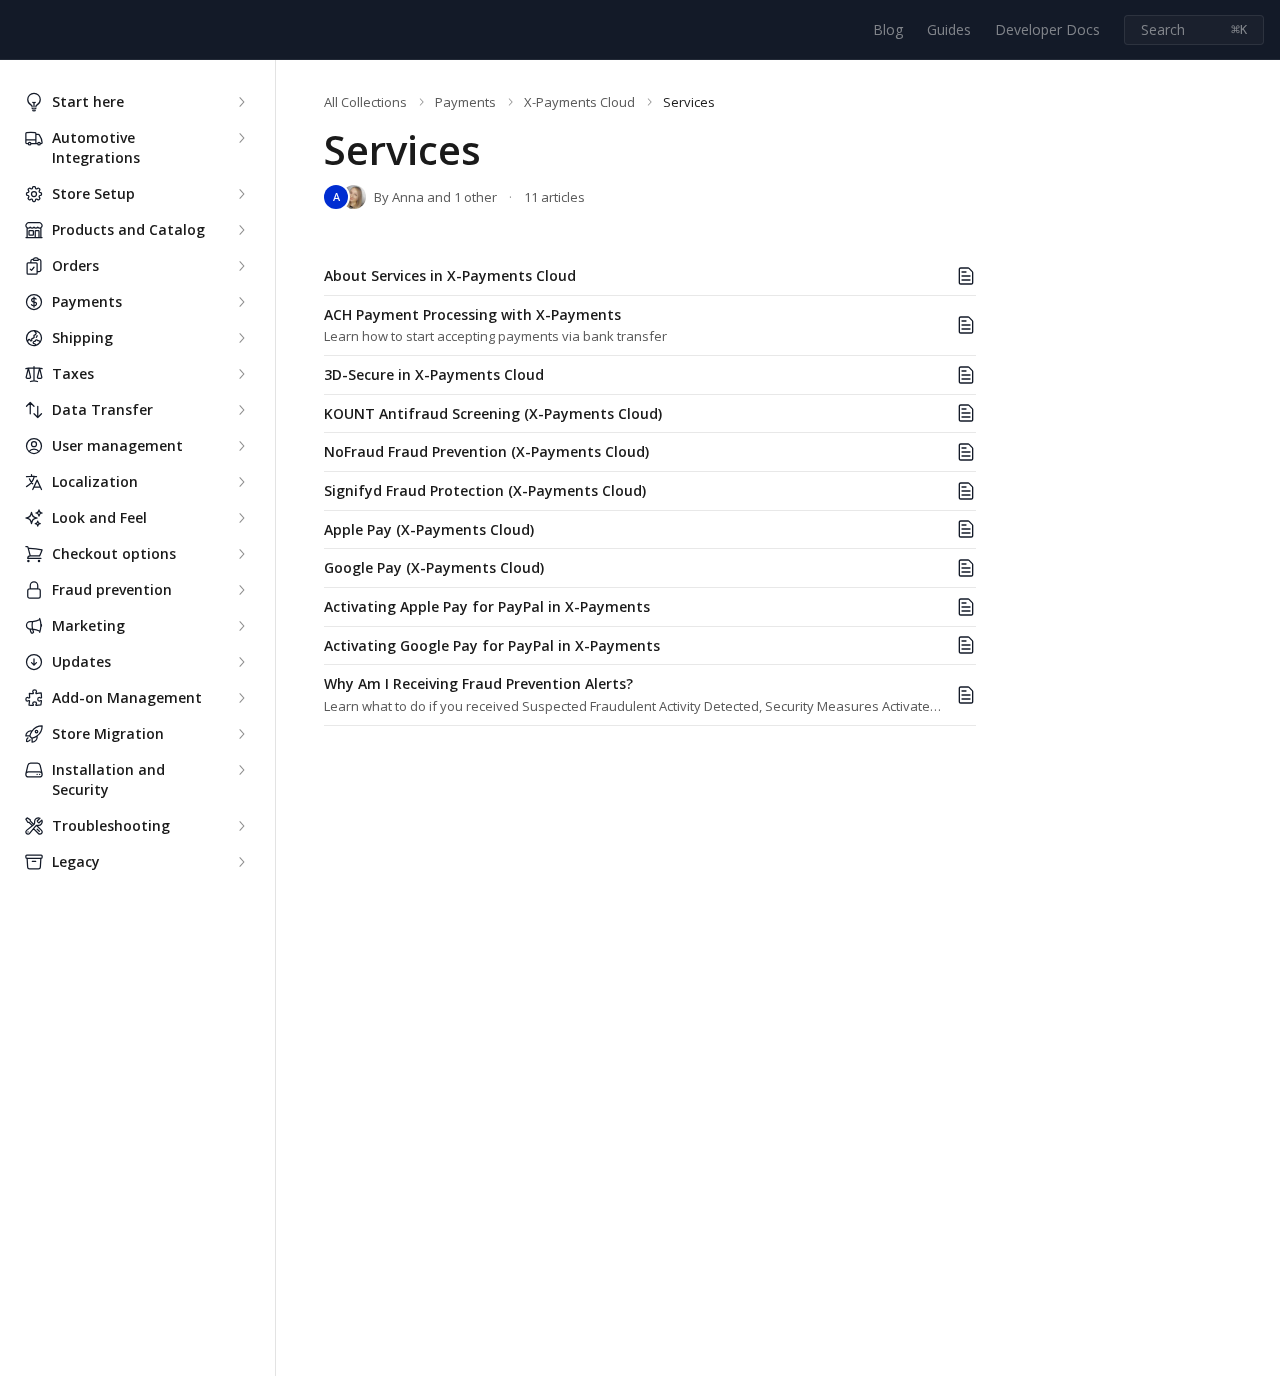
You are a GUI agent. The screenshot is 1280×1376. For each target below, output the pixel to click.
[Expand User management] (241, 446)
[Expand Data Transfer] (241, 410)
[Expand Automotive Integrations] (241, 138)
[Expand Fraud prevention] (241, 590)
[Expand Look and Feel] (241, 518)
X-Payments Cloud (579, 102)
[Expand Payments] (241, 302)
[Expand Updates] (241, 662)
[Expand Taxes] (241, 374)
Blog (888, 29)
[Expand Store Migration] (241, 734)
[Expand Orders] (241, 266)
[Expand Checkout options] (241, 554)
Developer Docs (1047, 29)
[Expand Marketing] (241, 626)
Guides (949, 29)
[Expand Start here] (241, 102)
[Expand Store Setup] (241, 194)
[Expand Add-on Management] (241, 698)
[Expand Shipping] (241, 338)
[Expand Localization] (241, 482)
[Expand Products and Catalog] (241, 230)
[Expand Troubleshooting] (241, 826)
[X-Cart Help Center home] (20, 30)
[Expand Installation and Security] (241, 770)
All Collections (365, 102)
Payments (465, 102)
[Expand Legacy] (241, 862)
